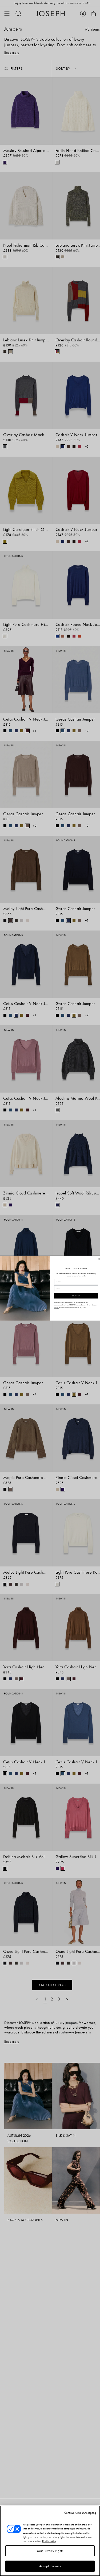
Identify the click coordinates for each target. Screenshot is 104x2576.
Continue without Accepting (80, 2513)
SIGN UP (76, 1296)
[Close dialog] (99, 1259)
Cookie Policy (49, 2541)
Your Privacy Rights (50, 2551)
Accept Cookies (50, 2566)
